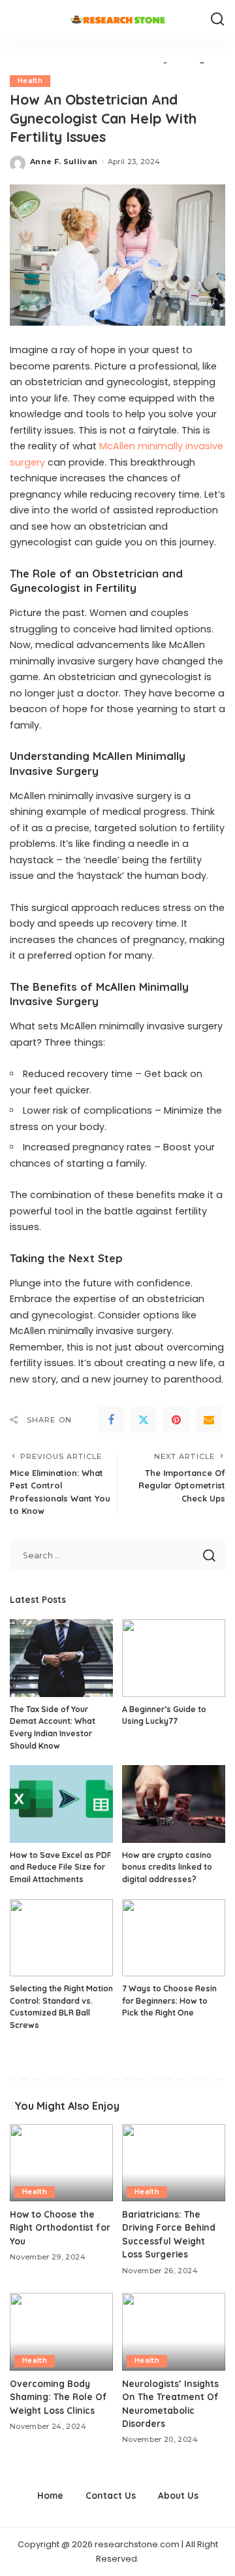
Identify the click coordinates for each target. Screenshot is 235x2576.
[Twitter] (144, 1420)
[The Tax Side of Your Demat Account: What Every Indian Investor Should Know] (61, 1658)
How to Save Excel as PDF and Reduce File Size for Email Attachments (61, 1867)
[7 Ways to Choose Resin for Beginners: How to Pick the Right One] (174, 1938)
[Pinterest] (176, 1420)
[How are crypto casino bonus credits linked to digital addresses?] (174, 1804)
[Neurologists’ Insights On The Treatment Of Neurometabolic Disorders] (174, 2332)
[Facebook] (111, 1420)
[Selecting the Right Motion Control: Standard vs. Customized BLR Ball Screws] (61, 1938)
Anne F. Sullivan (64, 162)
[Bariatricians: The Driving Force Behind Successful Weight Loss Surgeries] (174, 2163)
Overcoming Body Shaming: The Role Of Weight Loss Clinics (58, 2397)
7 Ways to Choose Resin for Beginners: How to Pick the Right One (169, 2001)
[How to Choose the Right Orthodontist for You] (61, 2163)
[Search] (217, 20)
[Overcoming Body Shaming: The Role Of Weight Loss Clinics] (61, 2332)
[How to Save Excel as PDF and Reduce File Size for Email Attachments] (61, 1804)
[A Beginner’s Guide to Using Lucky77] (174, 1658)
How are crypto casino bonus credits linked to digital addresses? (167, 1867)
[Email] (209, 1420)
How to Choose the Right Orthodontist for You (60, 2227)
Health (30, 81)
